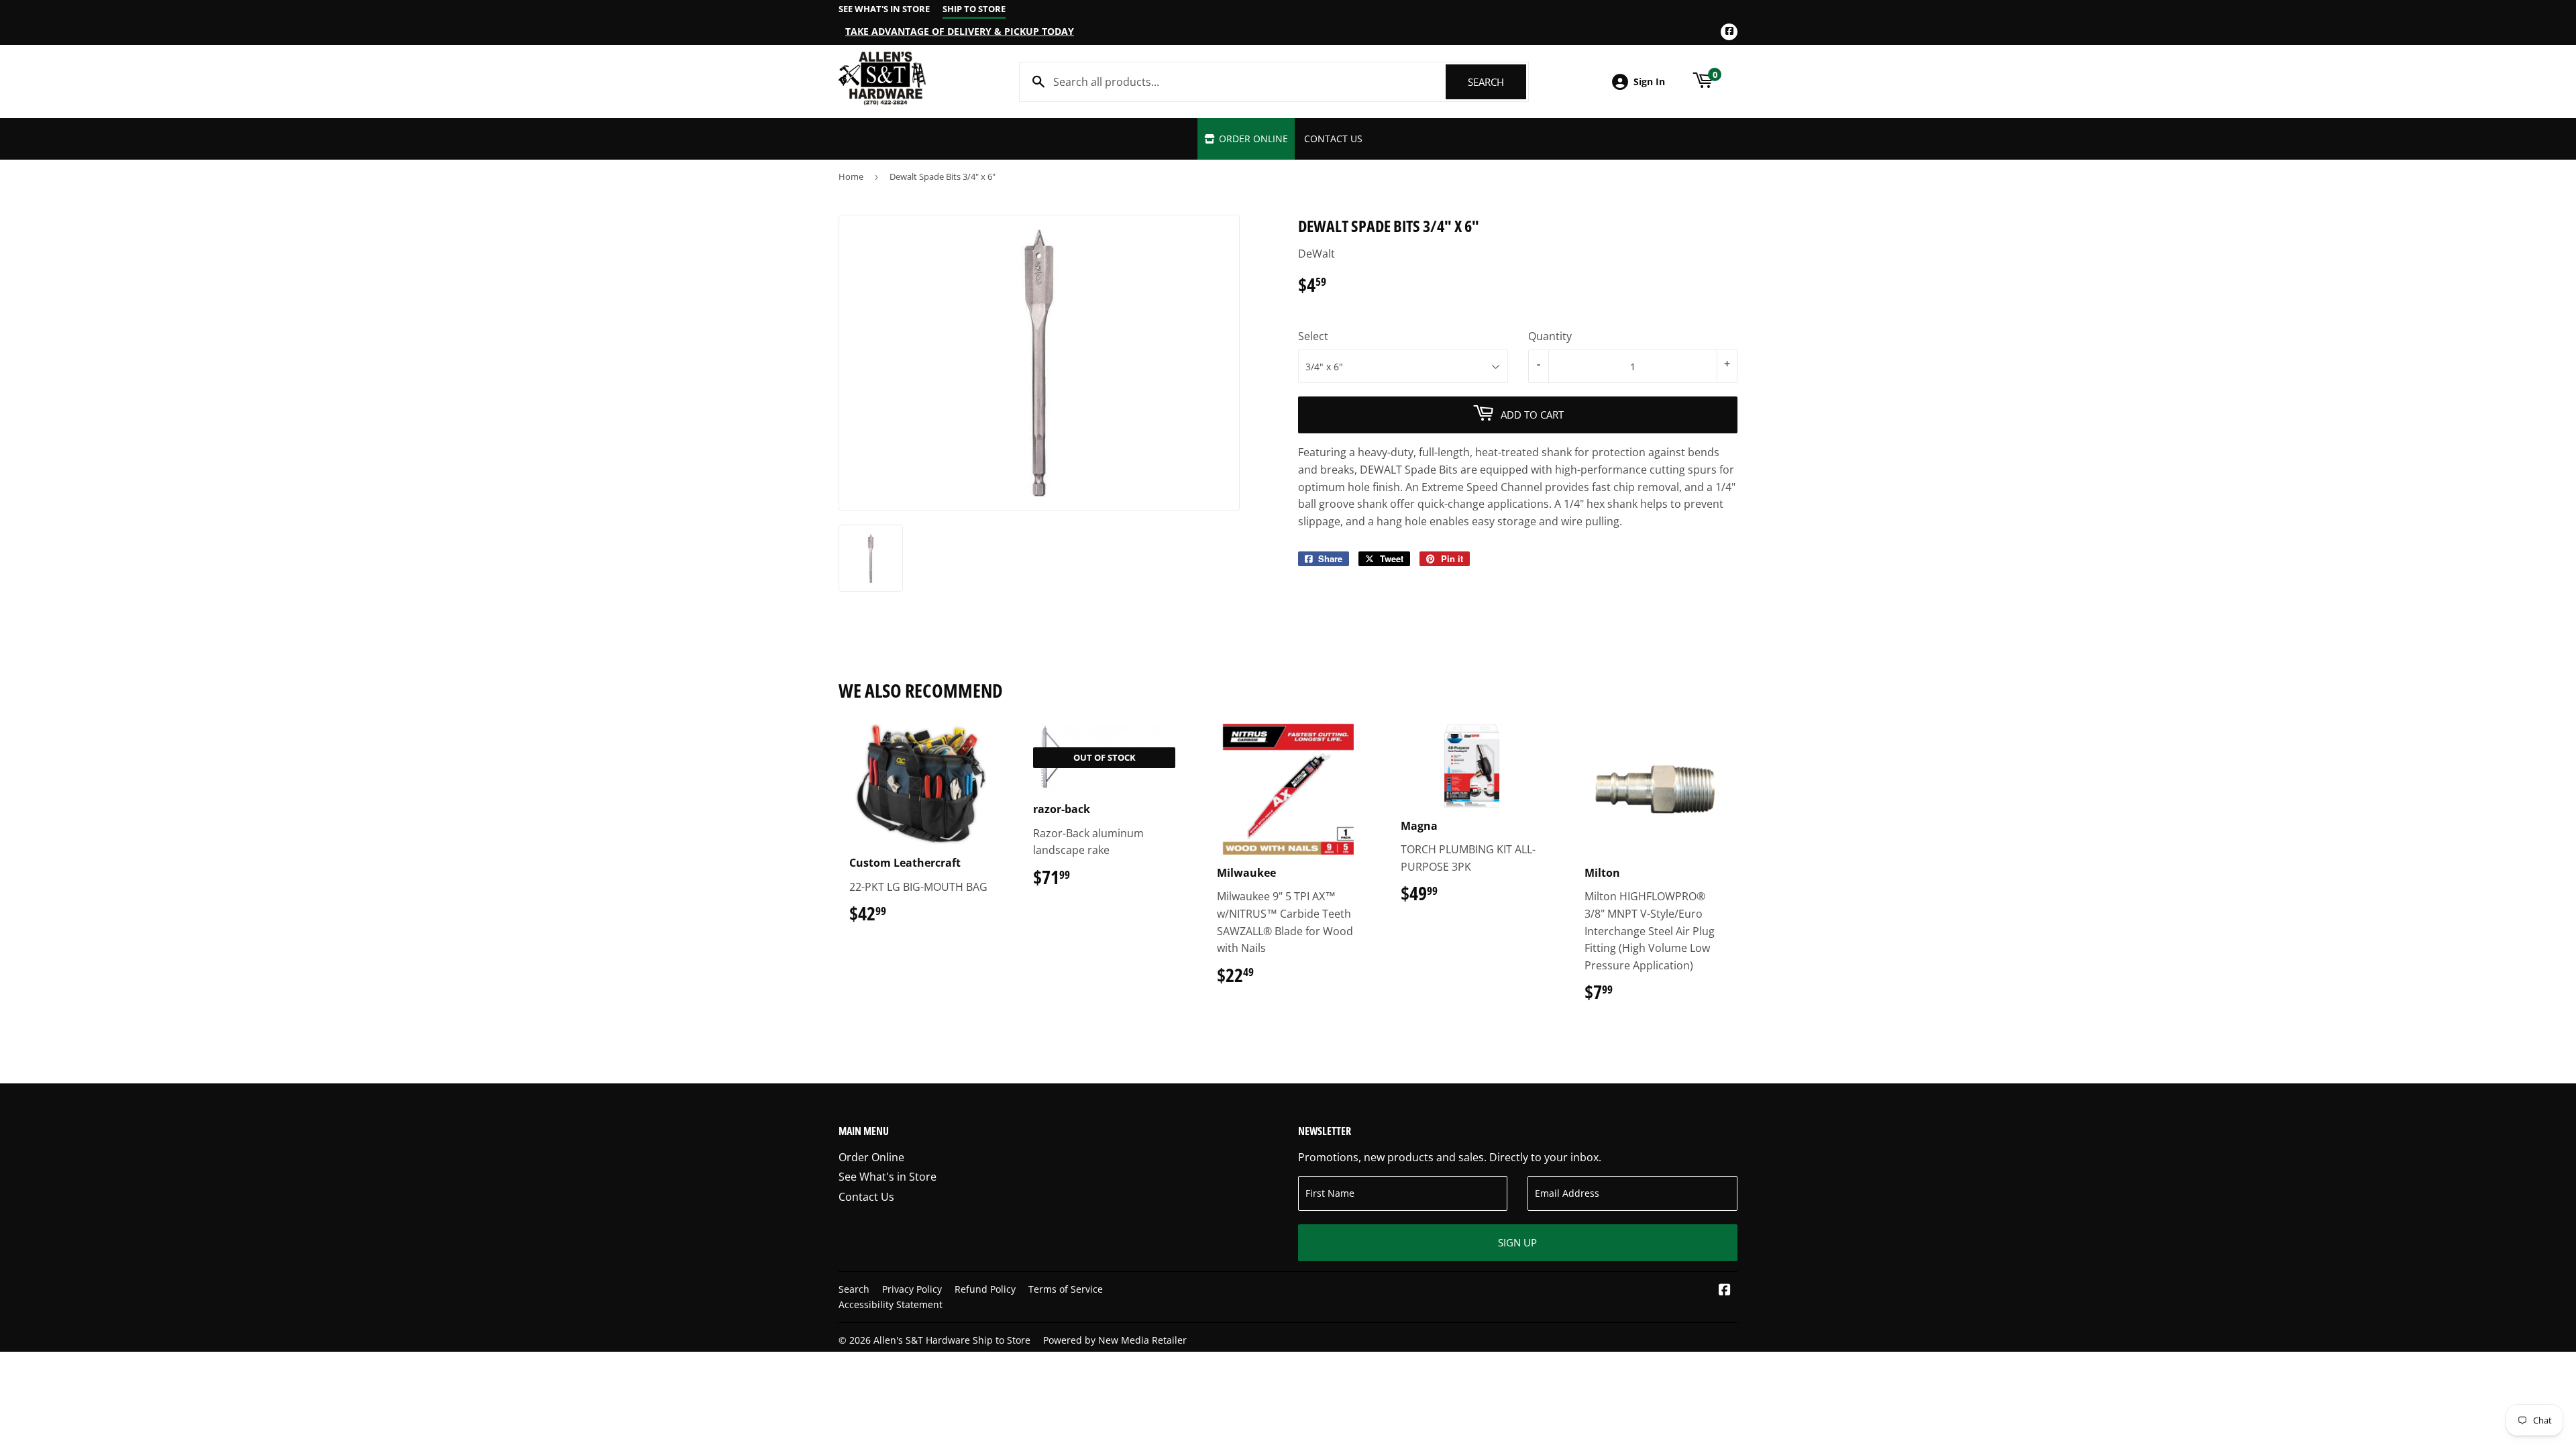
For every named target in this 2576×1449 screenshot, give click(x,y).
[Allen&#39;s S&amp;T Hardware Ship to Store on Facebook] (1725, 1291)
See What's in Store (888, 1177)
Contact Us (1333, 139)
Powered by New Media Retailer (1115, 1340)
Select (1313, 336)
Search (1497, 82)
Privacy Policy (912, 1289)
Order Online (1252, 139)
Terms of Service (1066, 1289)
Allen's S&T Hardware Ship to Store (952, 1340)
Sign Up (1517, 1242)
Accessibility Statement (891, 1304)
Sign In (1649, 82)
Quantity (1550, 336)
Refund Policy (985, 1289)
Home (851, 176)
